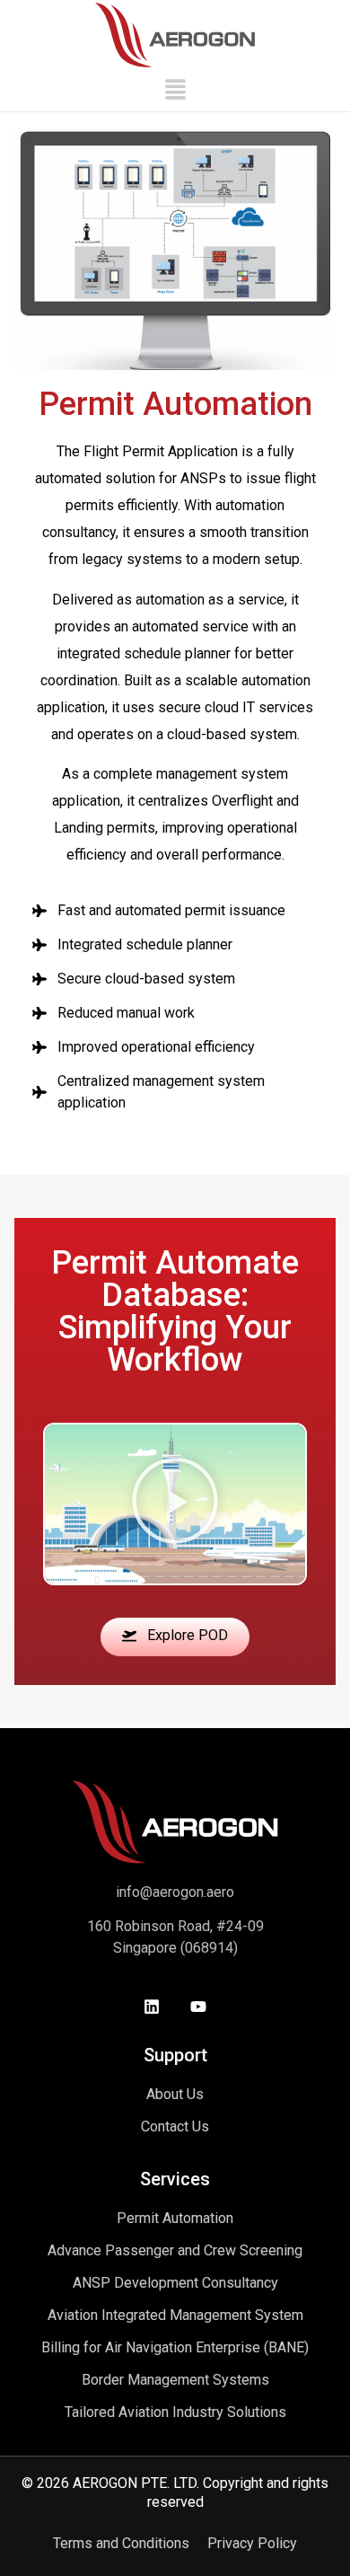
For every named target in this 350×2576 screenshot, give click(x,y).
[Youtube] (198, 2007)
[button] (175, 91)
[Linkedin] (152, 2007)
